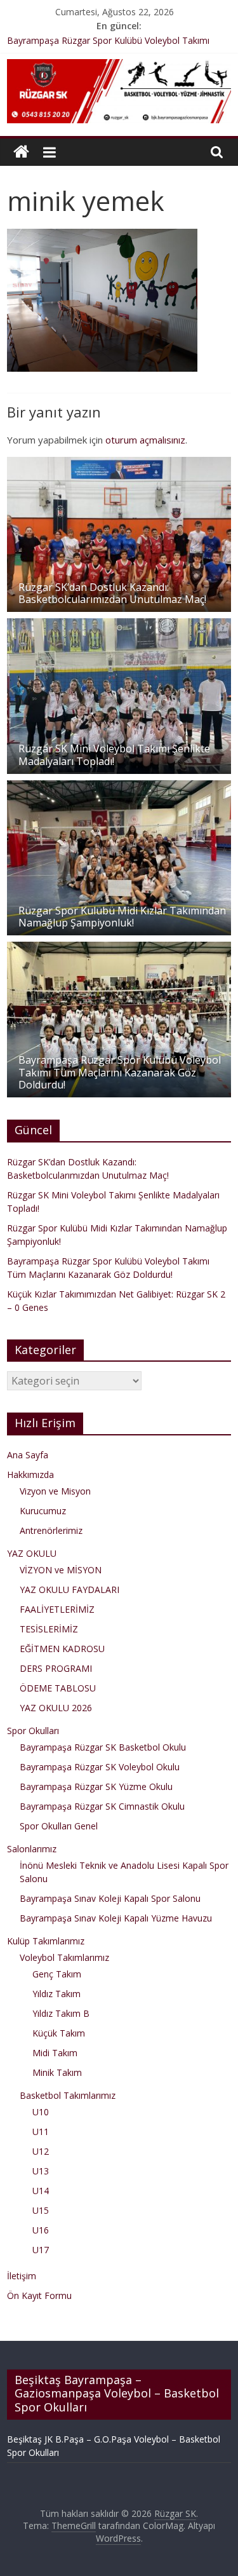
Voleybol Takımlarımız (64, 1957)
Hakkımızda (30, 1474)
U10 (41, 2112)
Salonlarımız (32, 1849)
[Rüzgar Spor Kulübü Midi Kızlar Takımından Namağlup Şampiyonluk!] (119, 787)
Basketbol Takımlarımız (68, 2095)
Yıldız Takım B (61, 2013)
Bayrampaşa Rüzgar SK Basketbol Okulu (103, 1747)
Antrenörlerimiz (51, 1530)
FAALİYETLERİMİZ (57, 1609)
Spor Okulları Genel (59, 1826)
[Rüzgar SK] (21, 152)
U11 (41, 2132)
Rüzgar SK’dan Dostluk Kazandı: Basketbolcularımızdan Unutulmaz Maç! (112, 593)
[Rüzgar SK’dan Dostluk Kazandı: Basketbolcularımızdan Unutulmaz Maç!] (119, 464)
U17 (41, 2250)
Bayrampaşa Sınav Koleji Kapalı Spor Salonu (110, 1898)
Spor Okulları (33, 1731)
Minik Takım (57, 2072)
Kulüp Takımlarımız (46, 1941)
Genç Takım (57, 1974)
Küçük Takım (59, 2033)
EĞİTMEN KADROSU (62, 1649)
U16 (41, 2230)
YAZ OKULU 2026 (56, 1708)
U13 (41, 2171)
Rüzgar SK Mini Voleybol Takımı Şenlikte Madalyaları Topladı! (114, 755)
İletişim (22, 2276)
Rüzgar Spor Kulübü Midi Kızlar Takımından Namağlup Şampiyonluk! (122, 917)
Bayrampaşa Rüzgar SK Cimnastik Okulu (102, 1806)
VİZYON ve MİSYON (61, 1570)
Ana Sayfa (28, 1455)
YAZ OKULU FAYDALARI (69, 1590)
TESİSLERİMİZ (49, 1629)
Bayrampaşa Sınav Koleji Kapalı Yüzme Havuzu (116, 1918)
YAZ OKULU (32, 1553)
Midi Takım (55, 2053)
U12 (41, 2151)
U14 (41, 2191)
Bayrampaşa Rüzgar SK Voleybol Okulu (100, 1767)
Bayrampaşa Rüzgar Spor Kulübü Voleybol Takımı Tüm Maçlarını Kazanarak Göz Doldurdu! (120, 1072)
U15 (41, 2210)
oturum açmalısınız (145, 440)
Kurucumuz (43, 1511)
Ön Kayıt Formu (39, 2295)
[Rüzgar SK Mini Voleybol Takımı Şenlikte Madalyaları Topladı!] (119, 625)
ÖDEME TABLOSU (58, 1688)
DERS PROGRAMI (56, 1668)
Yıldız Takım (56, 1994)
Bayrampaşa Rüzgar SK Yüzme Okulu (96, 1786)
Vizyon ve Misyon (55, 1491)
